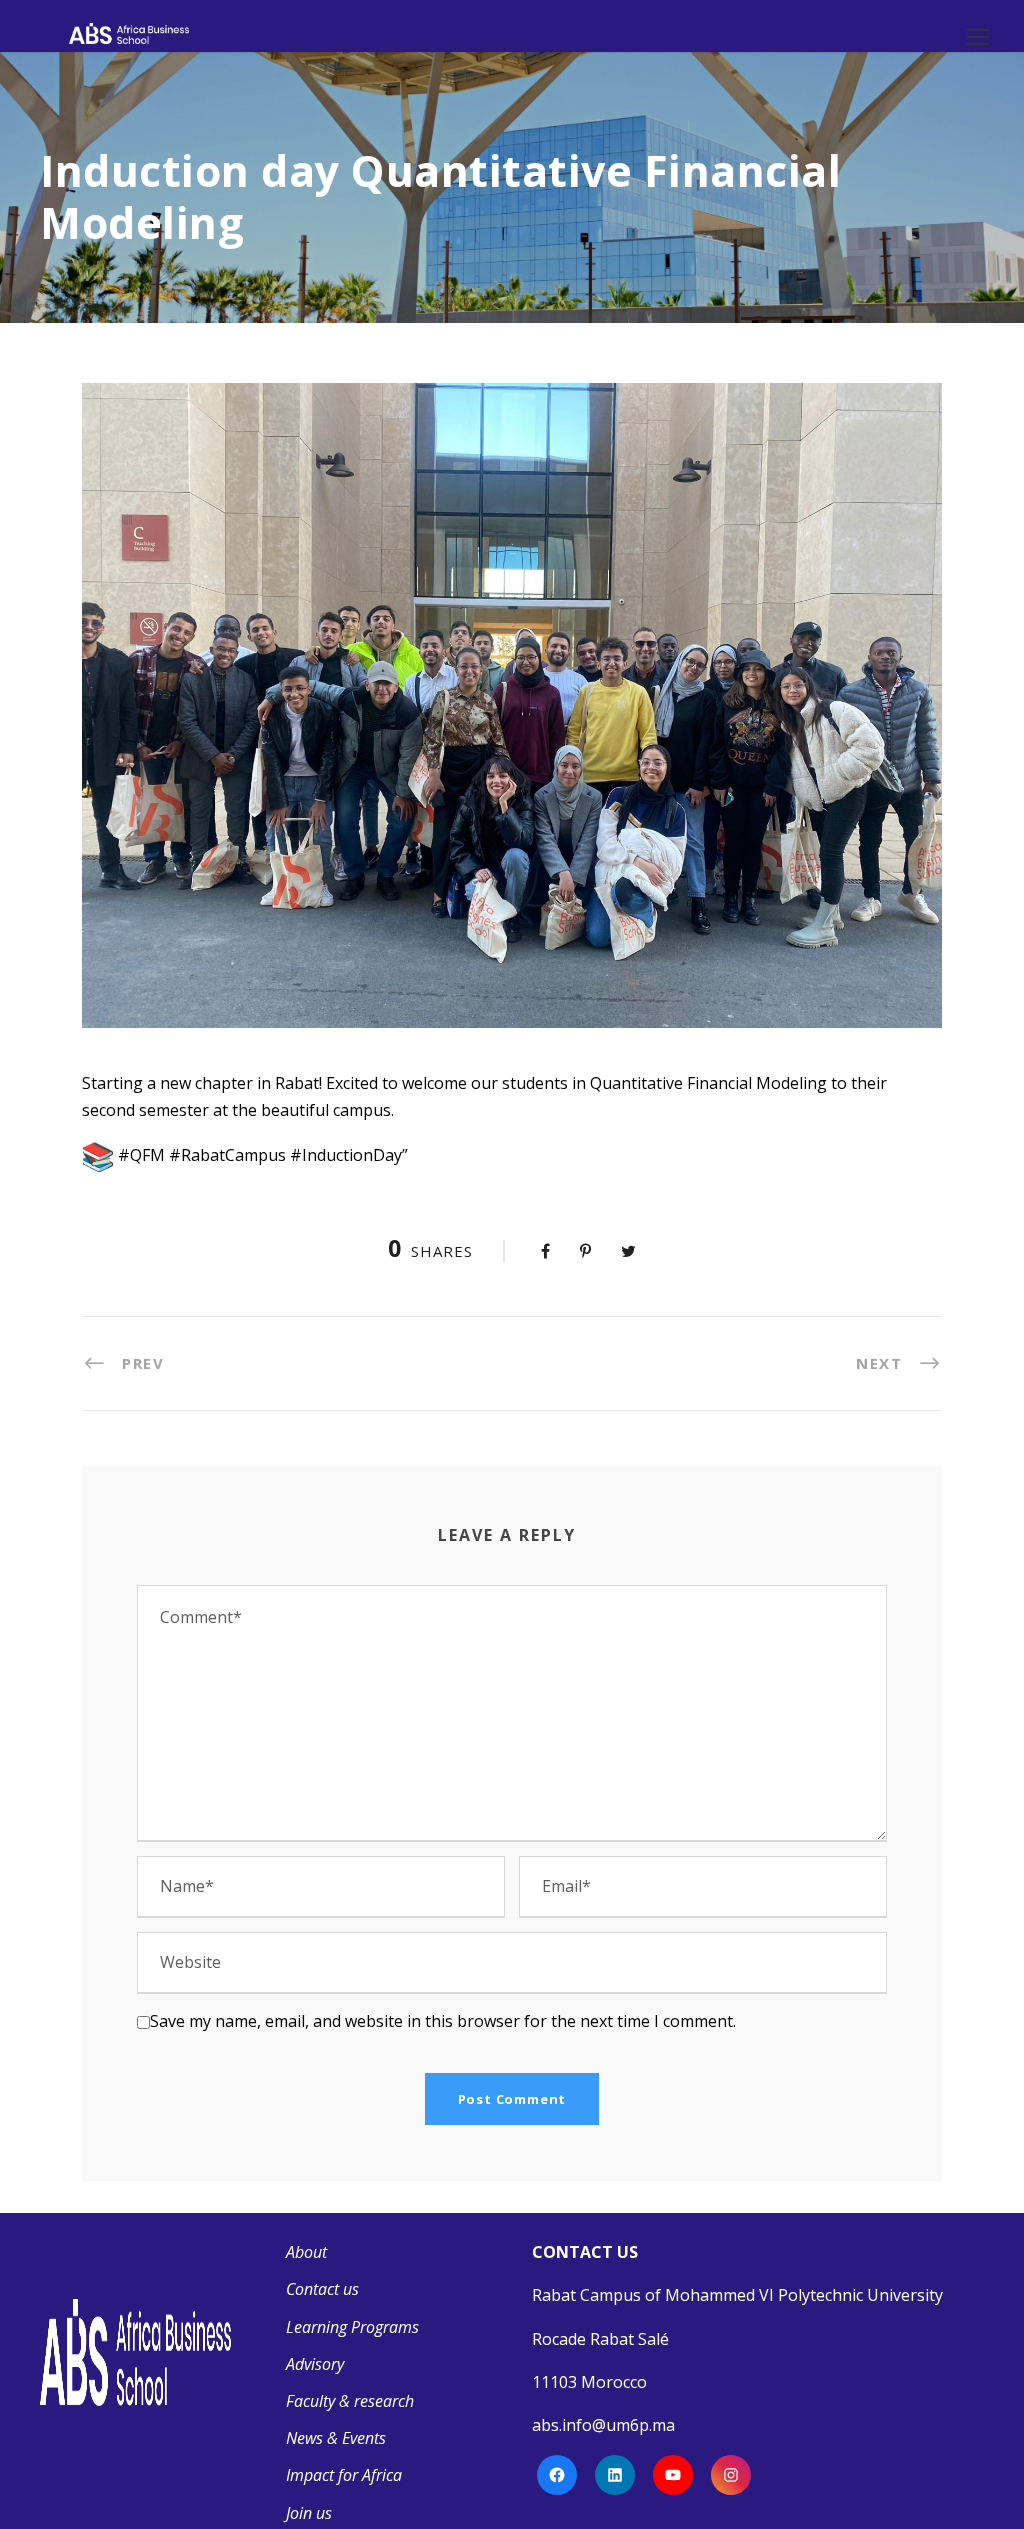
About (306, 2252)
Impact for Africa (344, 2475)
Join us (309, 2513)
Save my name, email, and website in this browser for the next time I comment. (443, 2021)
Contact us (322, 2289)
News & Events (336, 2438)
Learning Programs (352, 2327)
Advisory (315, 2364)
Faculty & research (350, 2401)
